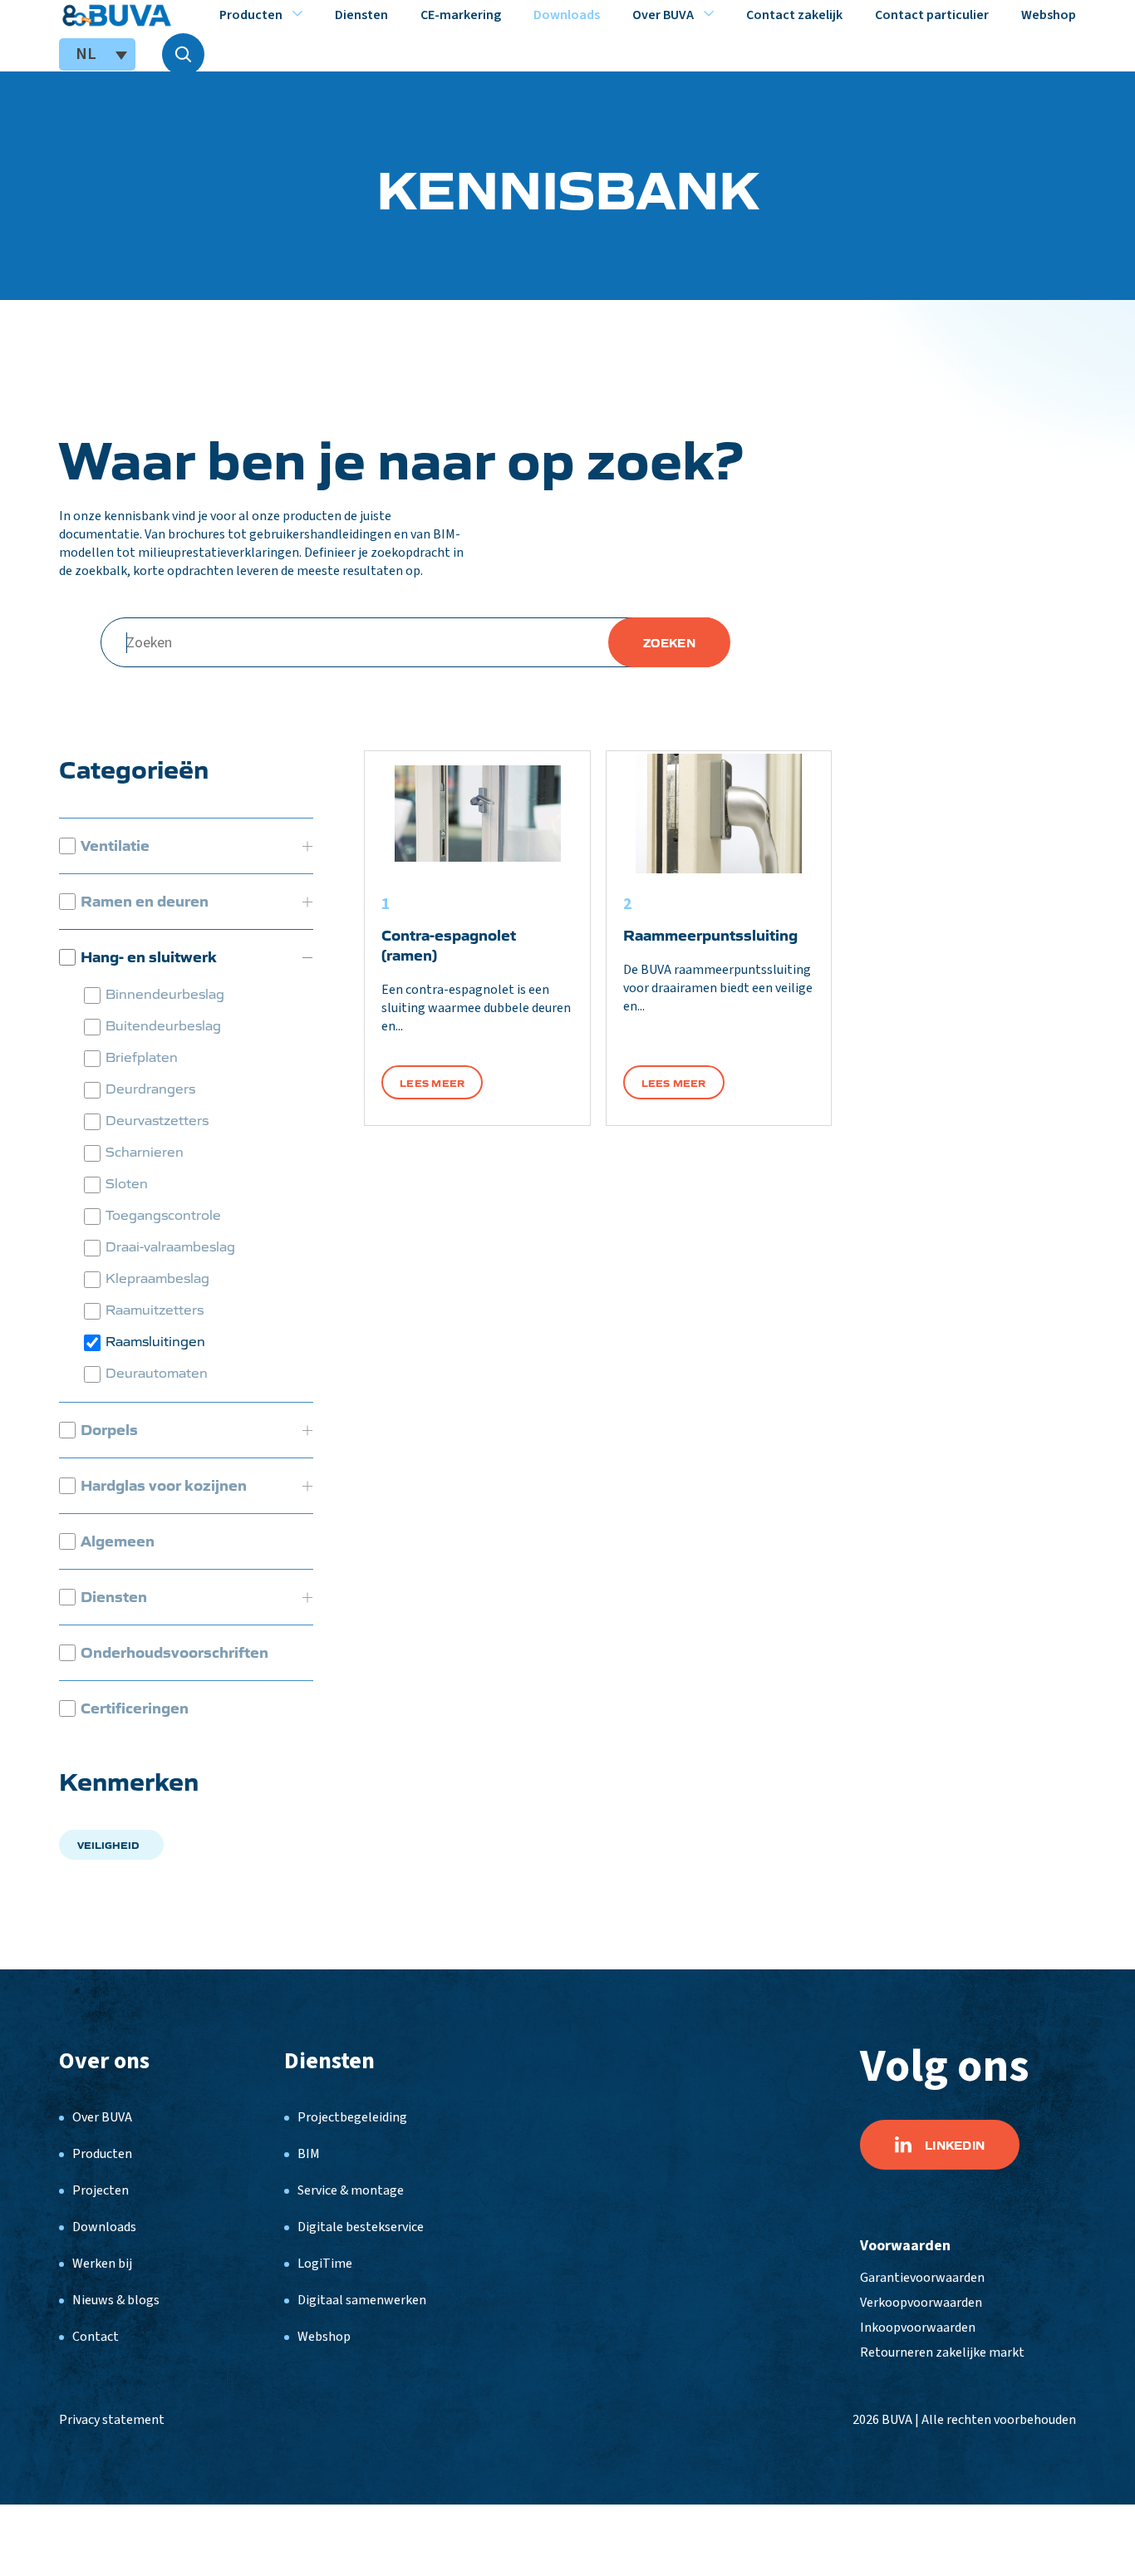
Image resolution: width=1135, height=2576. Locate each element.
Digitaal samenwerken (362, 2300)
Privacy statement (112, 2420)
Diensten (361, 15)
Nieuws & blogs (116, 2300)
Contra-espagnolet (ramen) (449, 944)
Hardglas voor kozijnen (164, 1485)
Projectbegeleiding (352, 2117)
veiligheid (108, 1844)
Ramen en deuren (145, 901)
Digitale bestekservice (361, 2227)
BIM (309, 2154)
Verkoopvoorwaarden (921, 2303)
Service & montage (351, 2190)
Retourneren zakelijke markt (942, 2352)
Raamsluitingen (155, 1341)
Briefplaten (142, 1057)
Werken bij (102, 2264)
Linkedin (955, 2145)
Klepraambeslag (157, 1278)
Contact (96, 2337)
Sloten (127, 1183)
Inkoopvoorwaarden (918, 2328)
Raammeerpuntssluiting (710, 934)
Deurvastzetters (157, 1120)
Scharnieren (145, 1151)
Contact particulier (932, 15)
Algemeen (118, 1541)
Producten (251, 15)
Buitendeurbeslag (163, 1025)
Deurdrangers (150, 1088)
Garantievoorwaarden (922, 2278)
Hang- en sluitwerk (149, 956)
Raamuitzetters (155, 1309)
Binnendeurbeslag (165, 993)
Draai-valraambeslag (170, 1246)
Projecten (101, 2190)
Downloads (567, 15)
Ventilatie (115, 845)
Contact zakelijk (794, 15)
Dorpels (109, 1429)
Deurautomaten (157, 1372)
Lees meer (432, 1082)
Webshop (1049, 15)
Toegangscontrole (163, 1214)
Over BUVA (663, 15)
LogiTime (325, 2264)
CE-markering (461, 15)
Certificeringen (135, 1708)
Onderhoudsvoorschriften (174, 1652)
